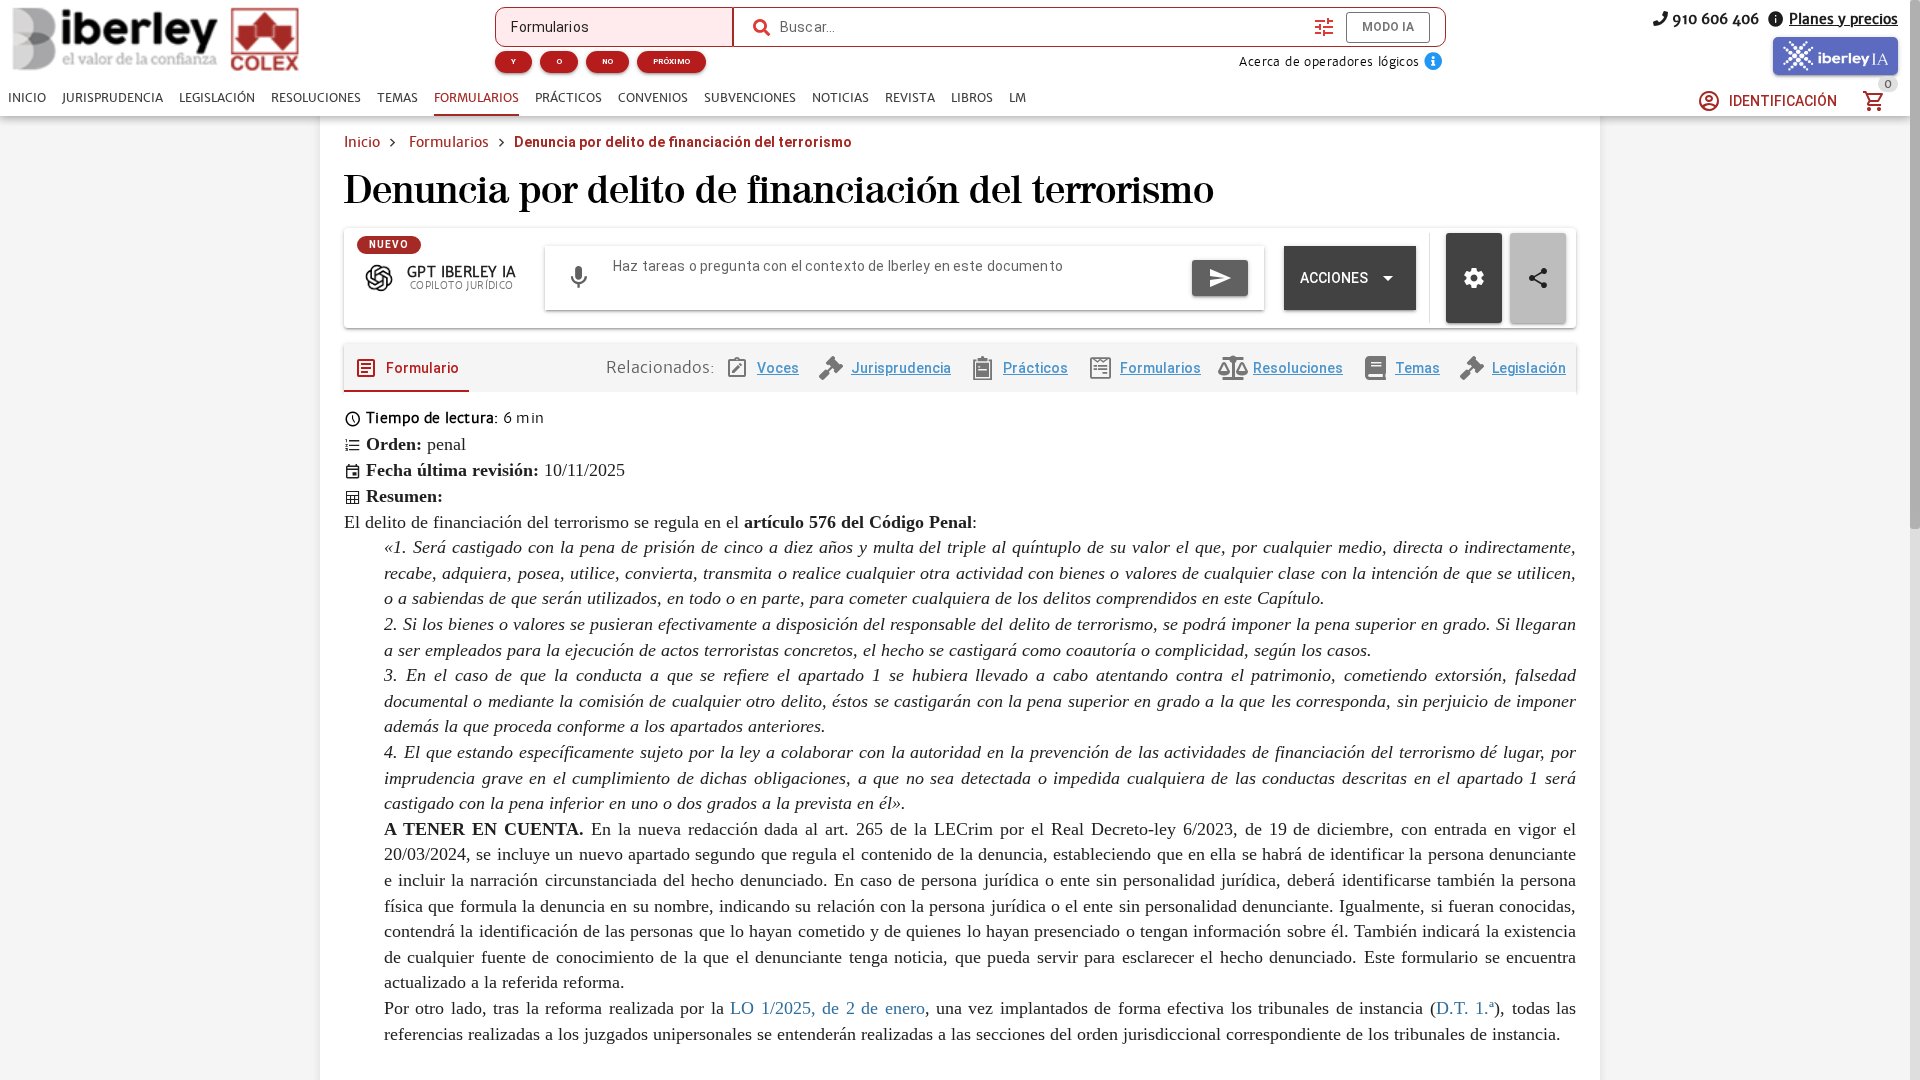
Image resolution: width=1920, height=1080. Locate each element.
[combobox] (1042, 27)
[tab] (27, 98)
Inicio (362, 142)
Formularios (449, 142)
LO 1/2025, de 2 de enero (827, 1008)
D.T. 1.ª (1465, 1008)
